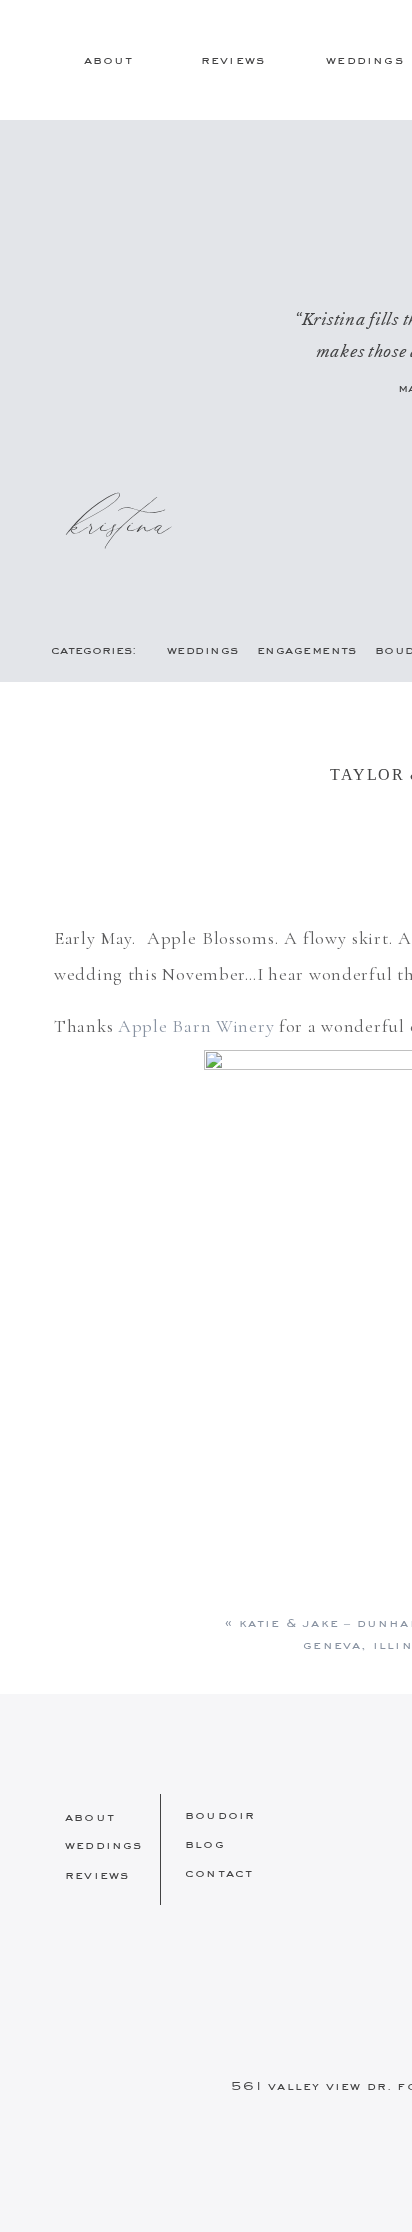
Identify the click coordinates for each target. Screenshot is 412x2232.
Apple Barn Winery (196, 1026)
